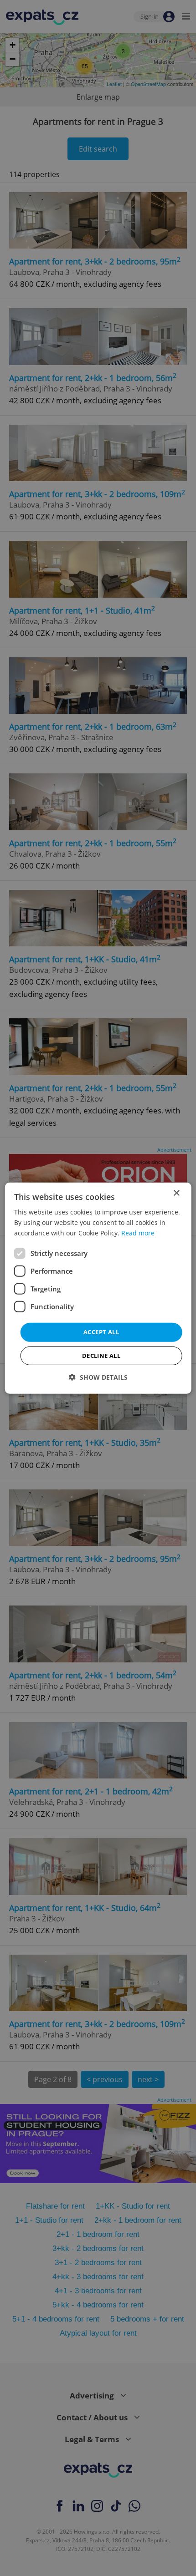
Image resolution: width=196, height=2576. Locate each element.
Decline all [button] (101, 1356)
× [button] (176, 1193)
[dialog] (98, 1288)
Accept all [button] (101, 1332)
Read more (138, 1233)
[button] (98, 1377)
